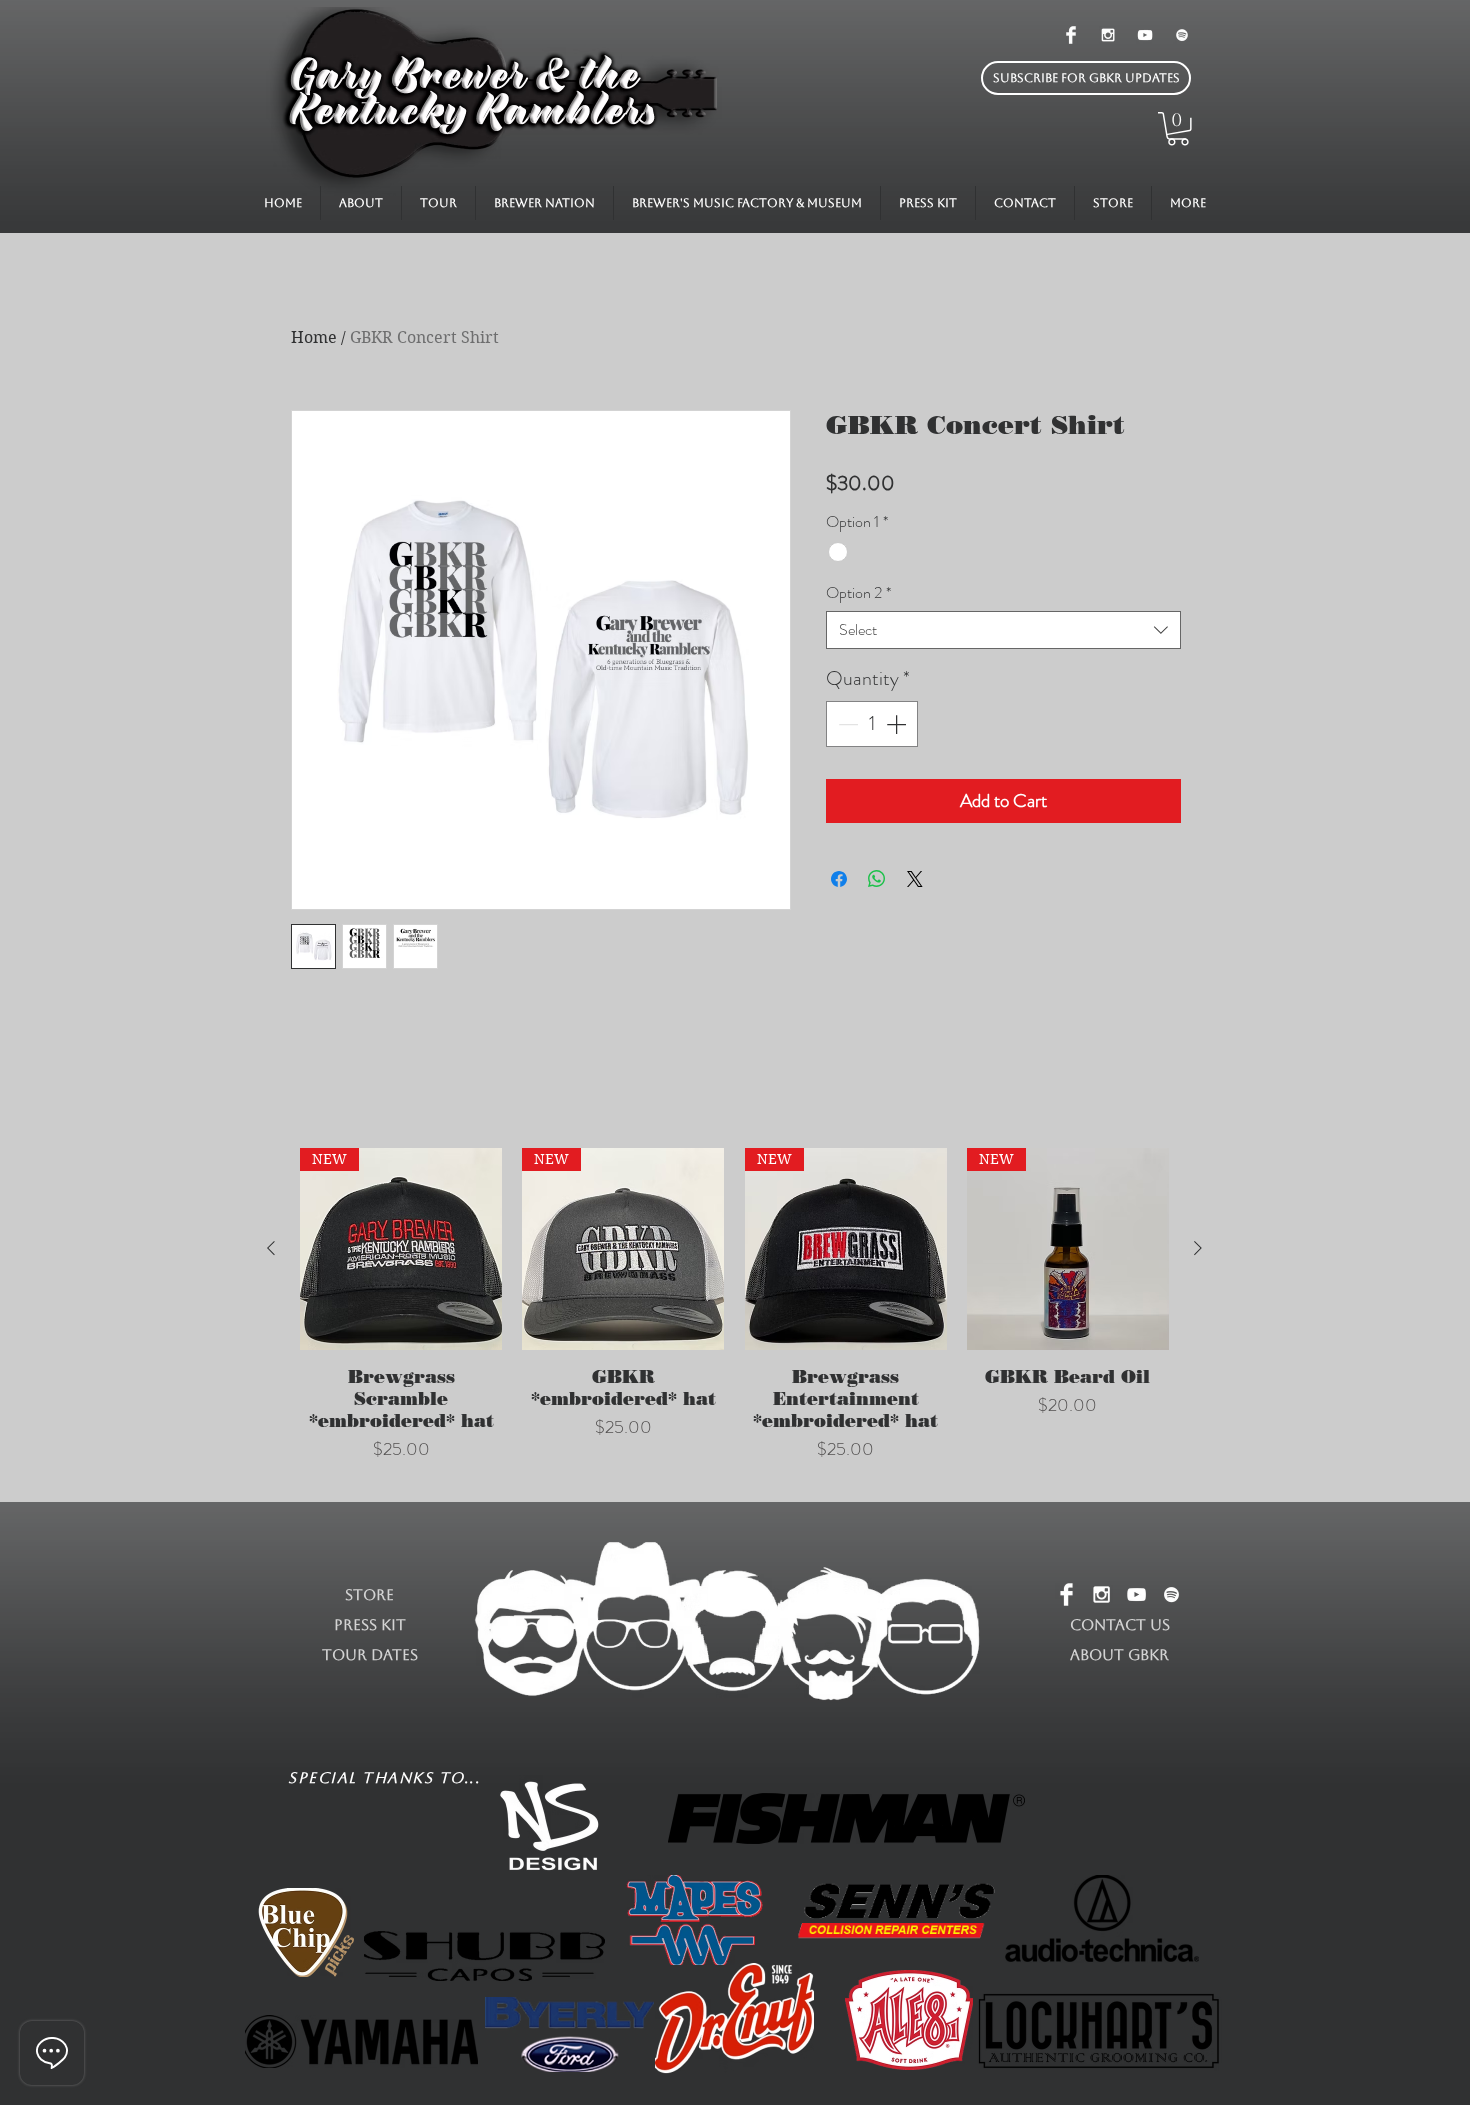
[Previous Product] (271, 1248)
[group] (734, 1316)
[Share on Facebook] (839, 879)
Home (314, 337)
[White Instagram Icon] (1108, 35)
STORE (369, 1594)
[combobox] (1003, 630)
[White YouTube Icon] (1145, 35)
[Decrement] (846, 724)
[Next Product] (1198, 1248)
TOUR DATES (370, 1654)
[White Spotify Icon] (1182, 35)
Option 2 (858, 593)
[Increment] (898, 724)
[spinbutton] (872, 724)
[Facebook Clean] (1071, 35)
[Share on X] (915, 879)
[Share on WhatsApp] (877, 879)
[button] (1086, 78)
